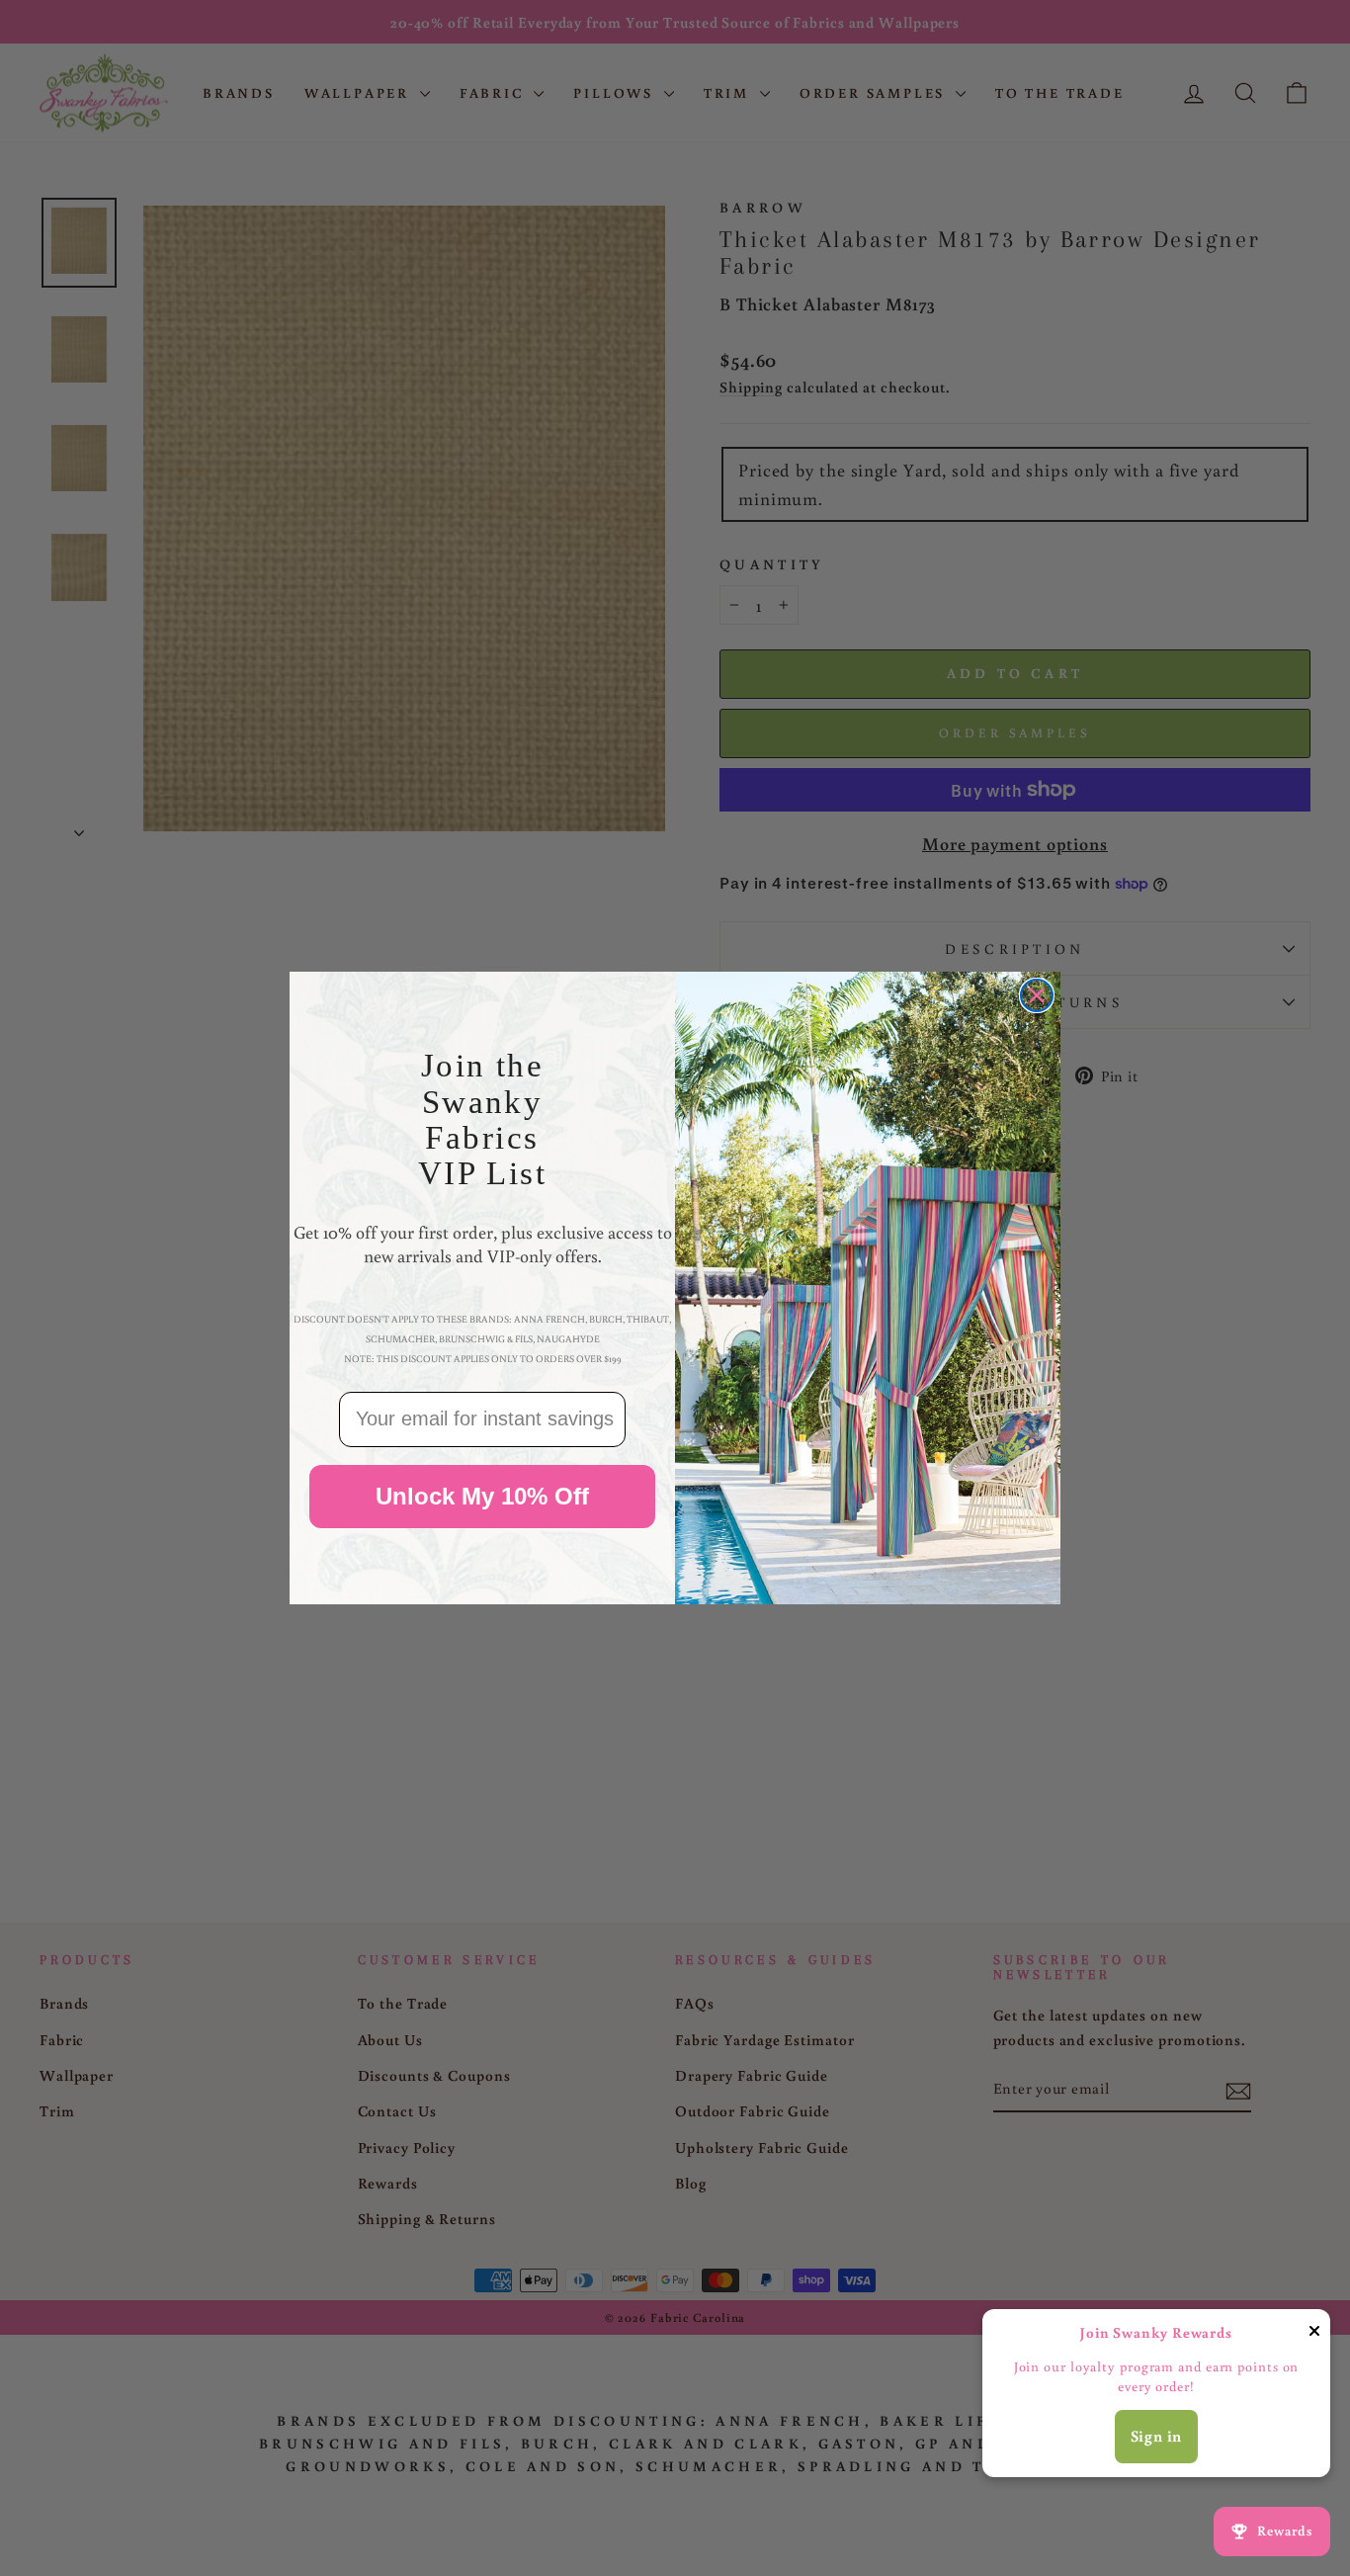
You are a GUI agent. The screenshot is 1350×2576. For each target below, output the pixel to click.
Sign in (1157, 2436)
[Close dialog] (1037, 995)
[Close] (1314, 2334)
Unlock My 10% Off (482, 1496)
